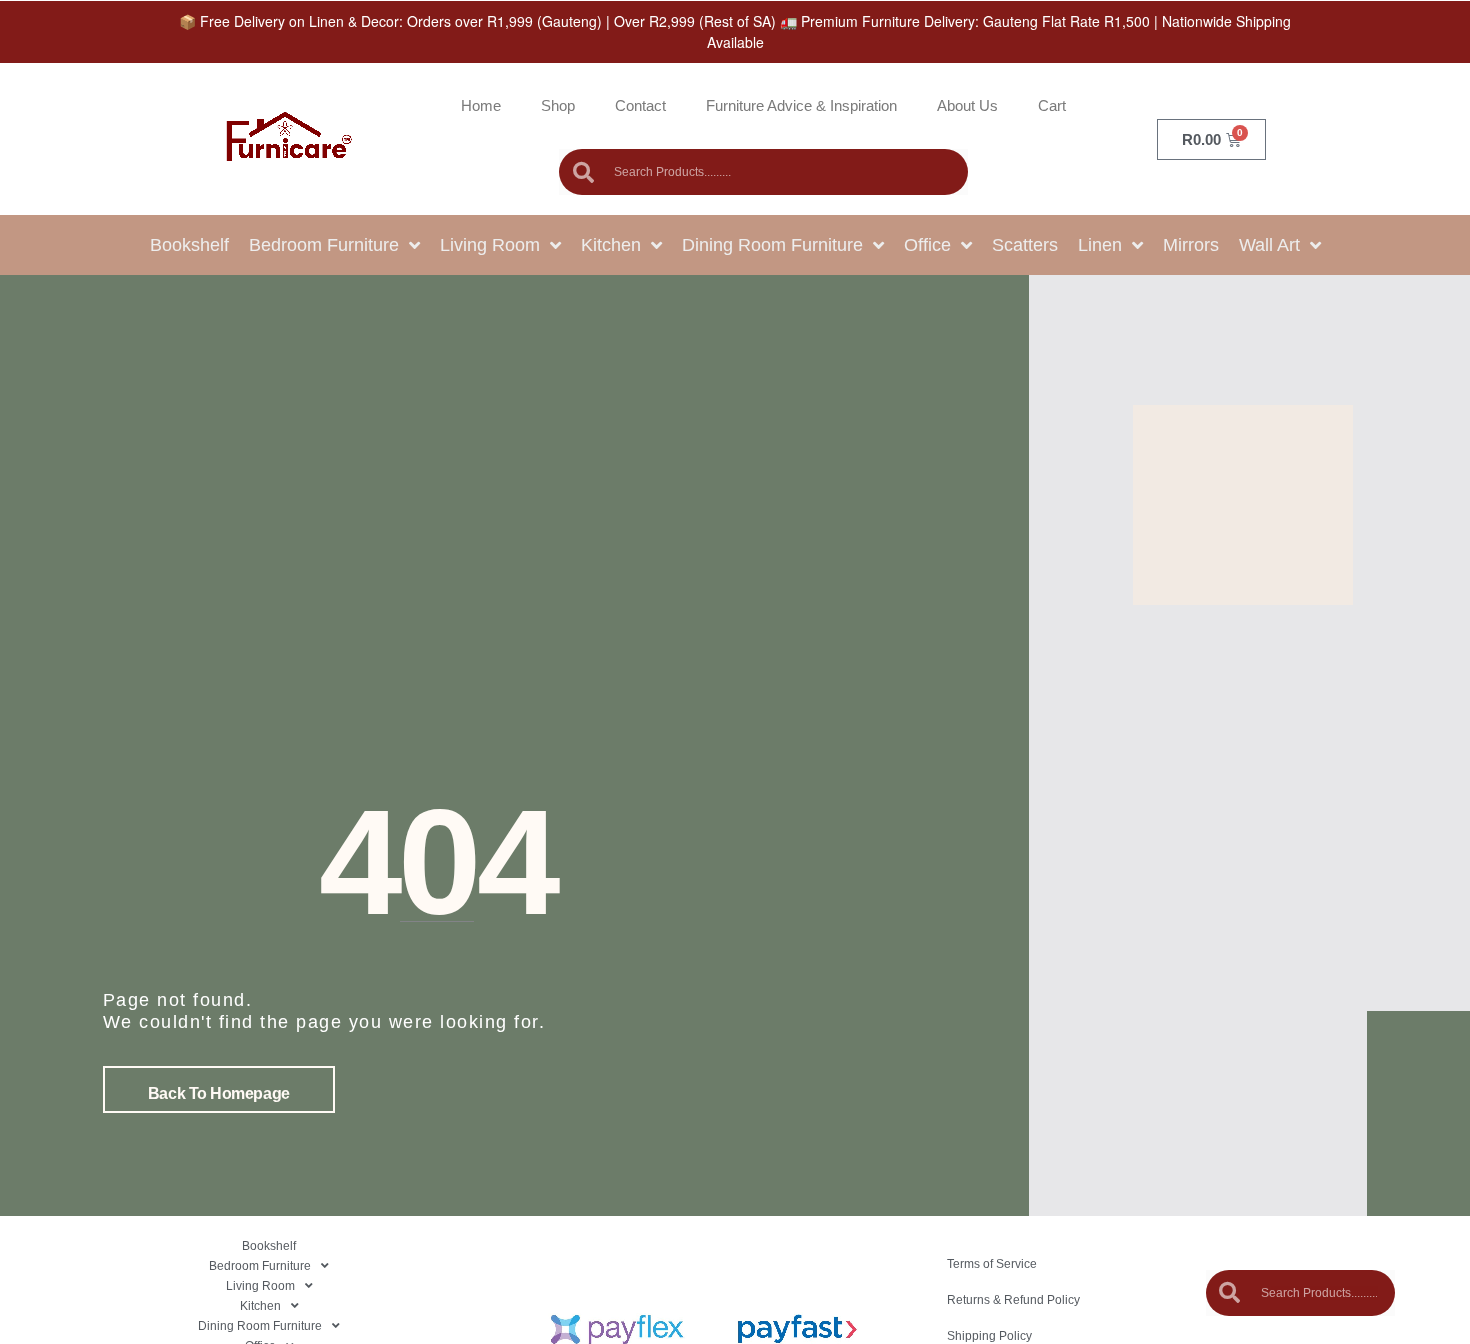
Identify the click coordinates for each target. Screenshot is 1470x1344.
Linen (1100, 245)
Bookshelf (189, 245)
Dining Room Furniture (772, 245)
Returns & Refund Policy (1013, 1300)
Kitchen (611, 245)
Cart (1052, 105)
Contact (640, 105)
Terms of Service (992, 1264)
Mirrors (1191, 245)
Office (927, 245)
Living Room (490, 245)
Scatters (1025, 245)
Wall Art (1269, 245)
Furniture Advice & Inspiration (801, 105)
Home (481, 105)
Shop (558, 105)
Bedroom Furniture (324, 245)
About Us (967, 105)
